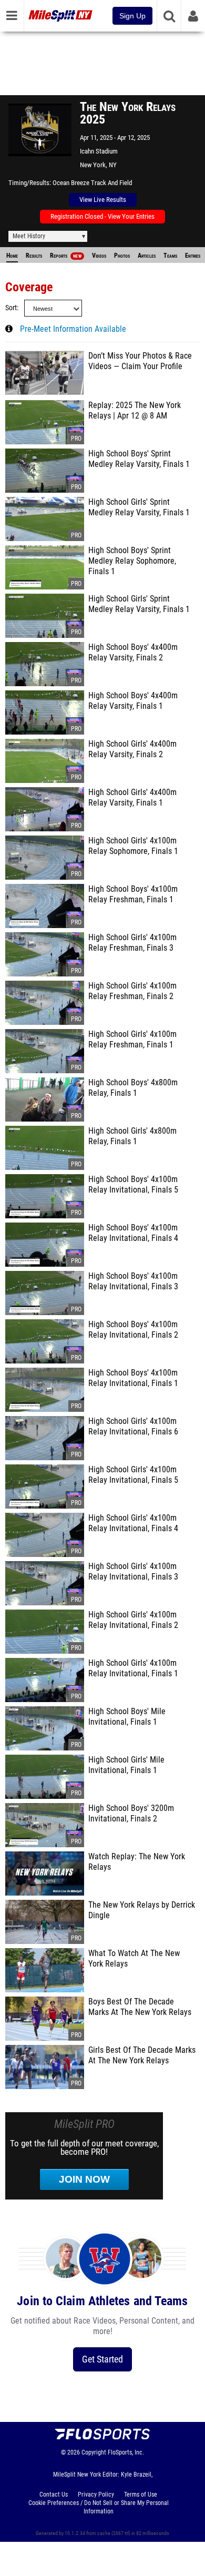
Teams (170, 256)
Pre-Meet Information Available (73, 329)
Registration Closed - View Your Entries (102, 216)
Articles (147, 256)
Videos (99, 256)
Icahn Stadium (99, 151)
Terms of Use (141, 2494)
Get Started (102, 2359)
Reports (66, 256)
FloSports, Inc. (126, 2452)
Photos (122, 256)
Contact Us (54, 2494)
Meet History (29, 236)
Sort (11, 308)
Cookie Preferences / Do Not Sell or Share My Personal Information (99, 2507)
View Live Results (103, 200)
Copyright (94, 2452)
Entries (193, 256)
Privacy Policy (96, 2494)
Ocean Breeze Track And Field (92, 183)
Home (12, 256)
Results (34, 256)
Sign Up (132, 16)
